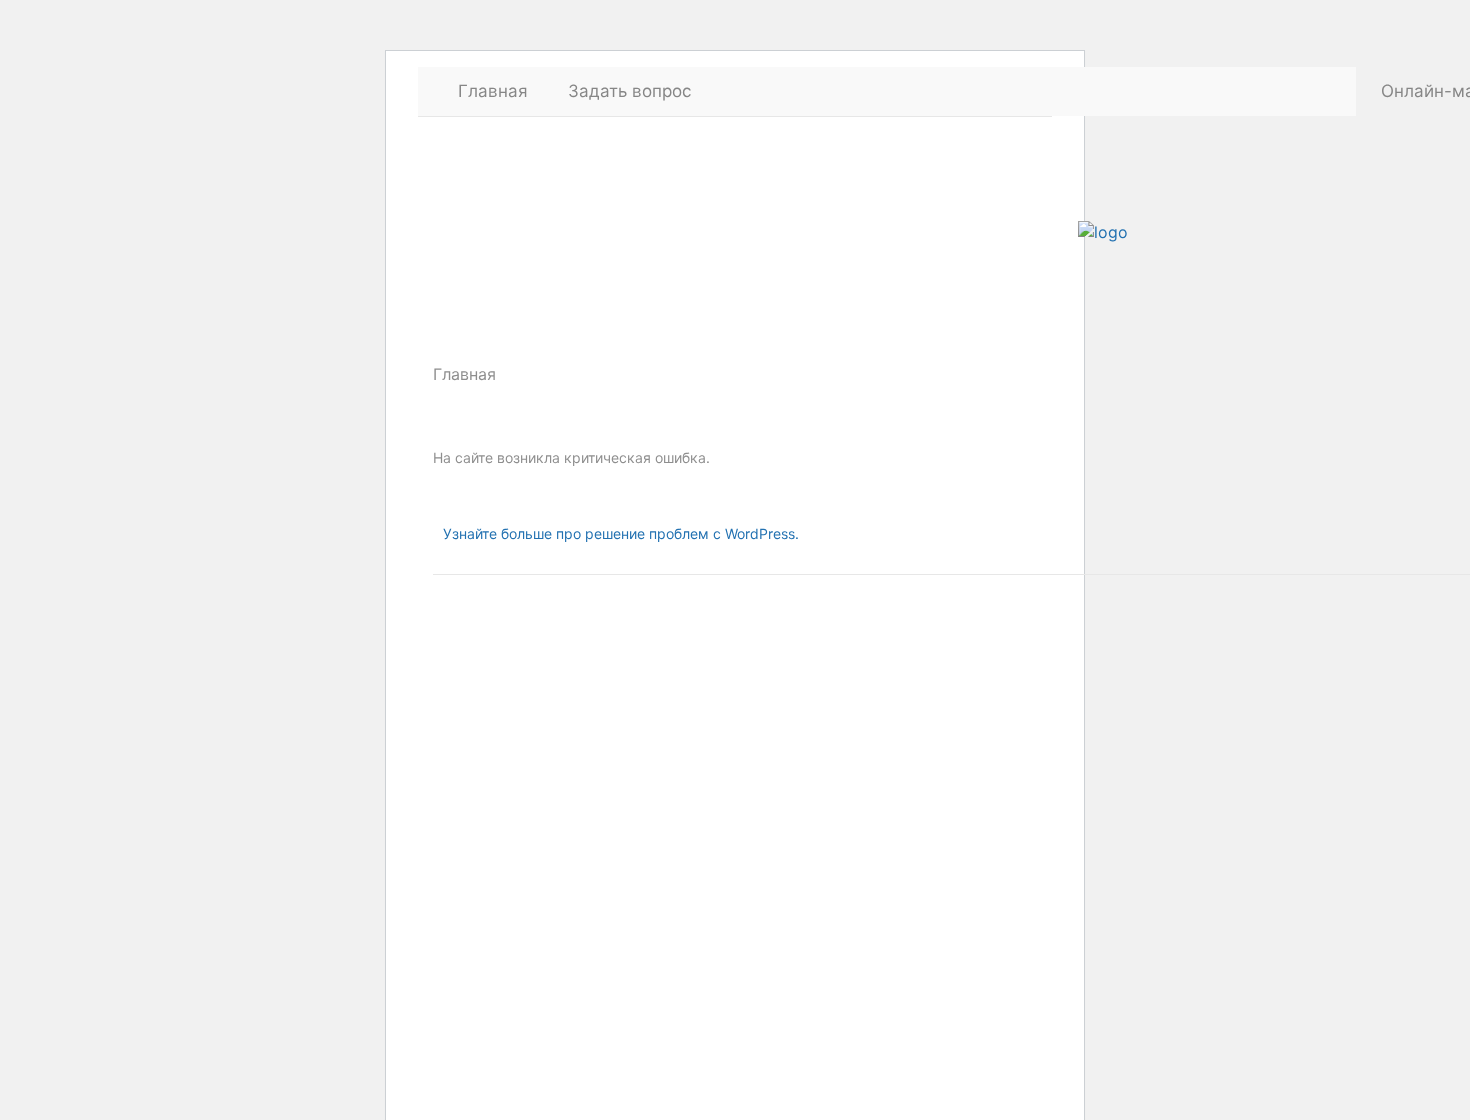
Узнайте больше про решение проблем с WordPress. (621, 533)
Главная (493, 91)
